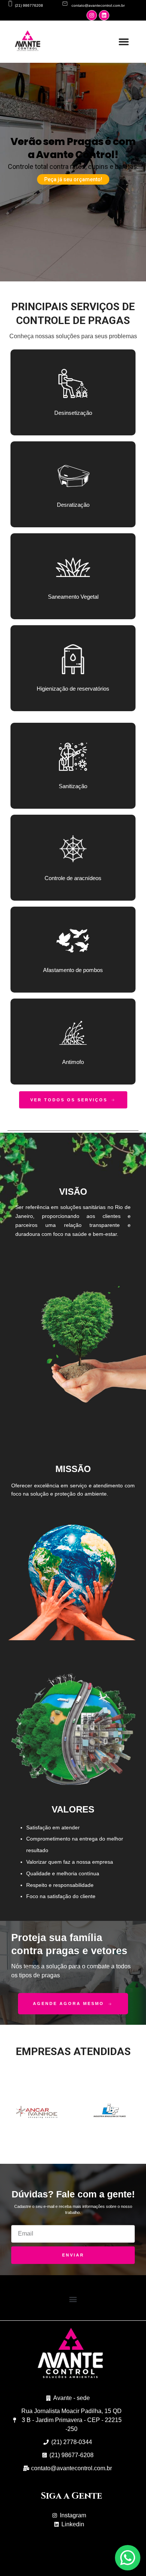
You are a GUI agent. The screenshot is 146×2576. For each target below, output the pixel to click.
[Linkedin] (104, 15)
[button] (124, 42)
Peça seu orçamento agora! (73, 175)
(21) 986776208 (29, 5)
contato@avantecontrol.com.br (98, 5)
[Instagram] (92, 15)
